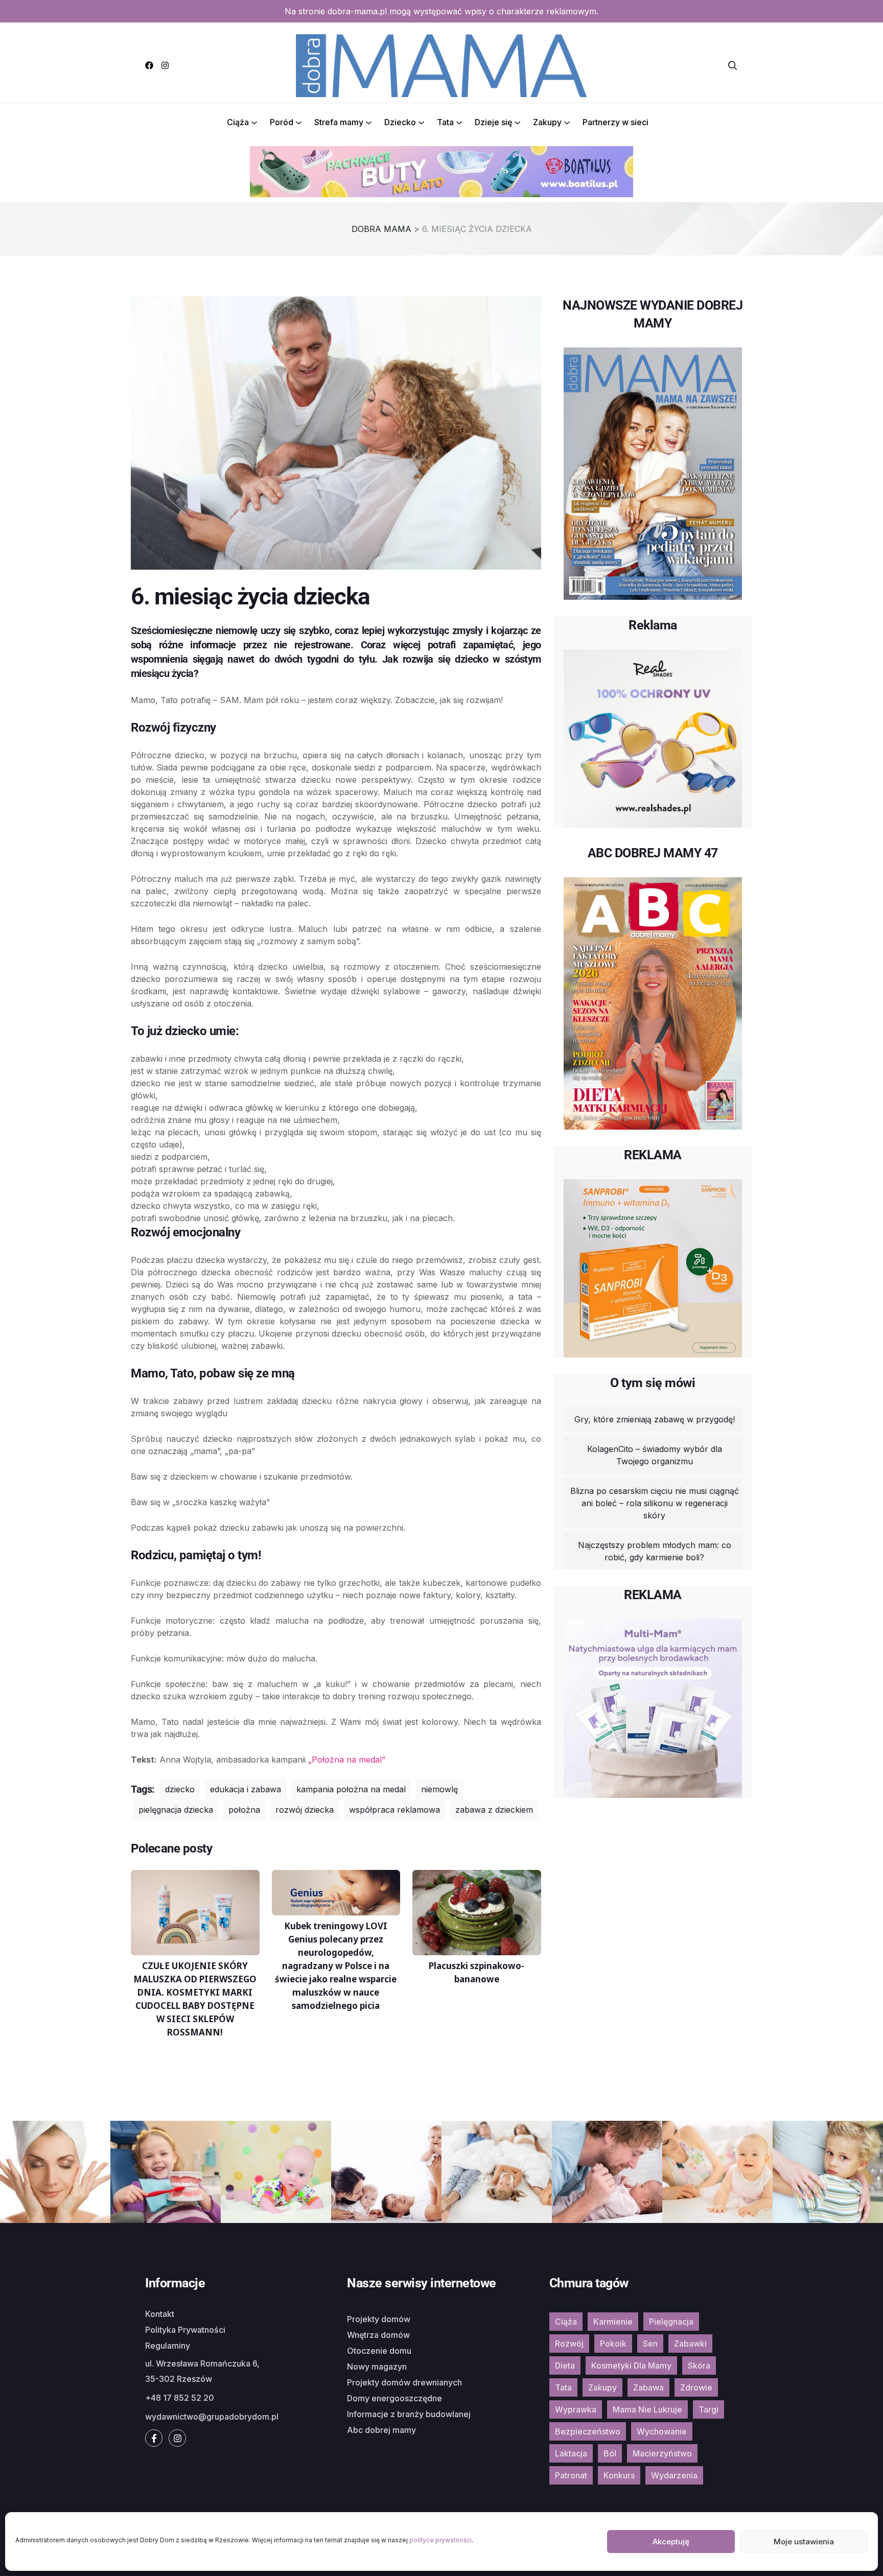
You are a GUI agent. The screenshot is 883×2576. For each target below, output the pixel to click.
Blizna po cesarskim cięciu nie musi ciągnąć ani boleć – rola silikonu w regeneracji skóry (655, 1503)
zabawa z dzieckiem (494, 1810)
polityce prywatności (440, 2540)
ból (610, 2453)
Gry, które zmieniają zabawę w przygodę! (655, 1419)
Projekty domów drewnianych (404, 2382)
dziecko (180, 1789)
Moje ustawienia (804, 2542)
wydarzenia (674, 2475)
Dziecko (400, 122)
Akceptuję (671, 2542)
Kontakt (160, 2314)
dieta (565, 2366)
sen (650, 2344)
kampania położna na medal (351, 1789)
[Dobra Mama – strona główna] (441, 64)
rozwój (569, 2344)
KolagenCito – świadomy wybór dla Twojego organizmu (655, 1455)
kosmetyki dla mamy (631, 2366)
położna (244, 1810)
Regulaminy (168, 2346)
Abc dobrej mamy (381, 2430)
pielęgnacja (671, 2322)
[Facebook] (149, 65)
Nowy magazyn (377, 2367)
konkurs (619, 2475)
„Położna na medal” (347, 1760)
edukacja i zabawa (246, 1789)
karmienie (613, 2322)
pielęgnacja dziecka (176, 1810)
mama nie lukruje (647, 2409)
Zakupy (547, 122)
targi (708, 2409)
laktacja (571, 2453)
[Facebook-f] (154, 2438)
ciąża (566, 2322)
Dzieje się (493, 122)
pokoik (613, 2344)
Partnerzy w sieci (615, 122)
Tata (445, 122)
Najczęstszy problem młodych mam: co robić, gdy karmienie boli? (655, 1551)
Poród (282, 122)
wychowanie (662, 2431)
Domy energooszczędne (394, 2398)
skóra (699, 2366)
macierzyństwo (662, 2453)
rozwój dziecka (305, 1810)
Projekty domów (379, 2319)
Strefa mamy (339, 122)
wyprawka (576, 2409)
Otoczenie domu (379, 2351)
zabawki (690, 2344)
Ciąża (238, 122)
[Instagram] (165, 65)
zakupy (602, 2387)
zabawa (648, 2387)
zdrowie (696, 2387)
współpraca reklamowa (394, 1810)
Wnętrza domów (378, 2335)
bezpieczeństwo (588, 2431)
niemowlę (439, 1789)
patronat (571, 2475)
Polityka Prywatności (185, 2330)
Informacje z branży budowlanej (409, 2414)
